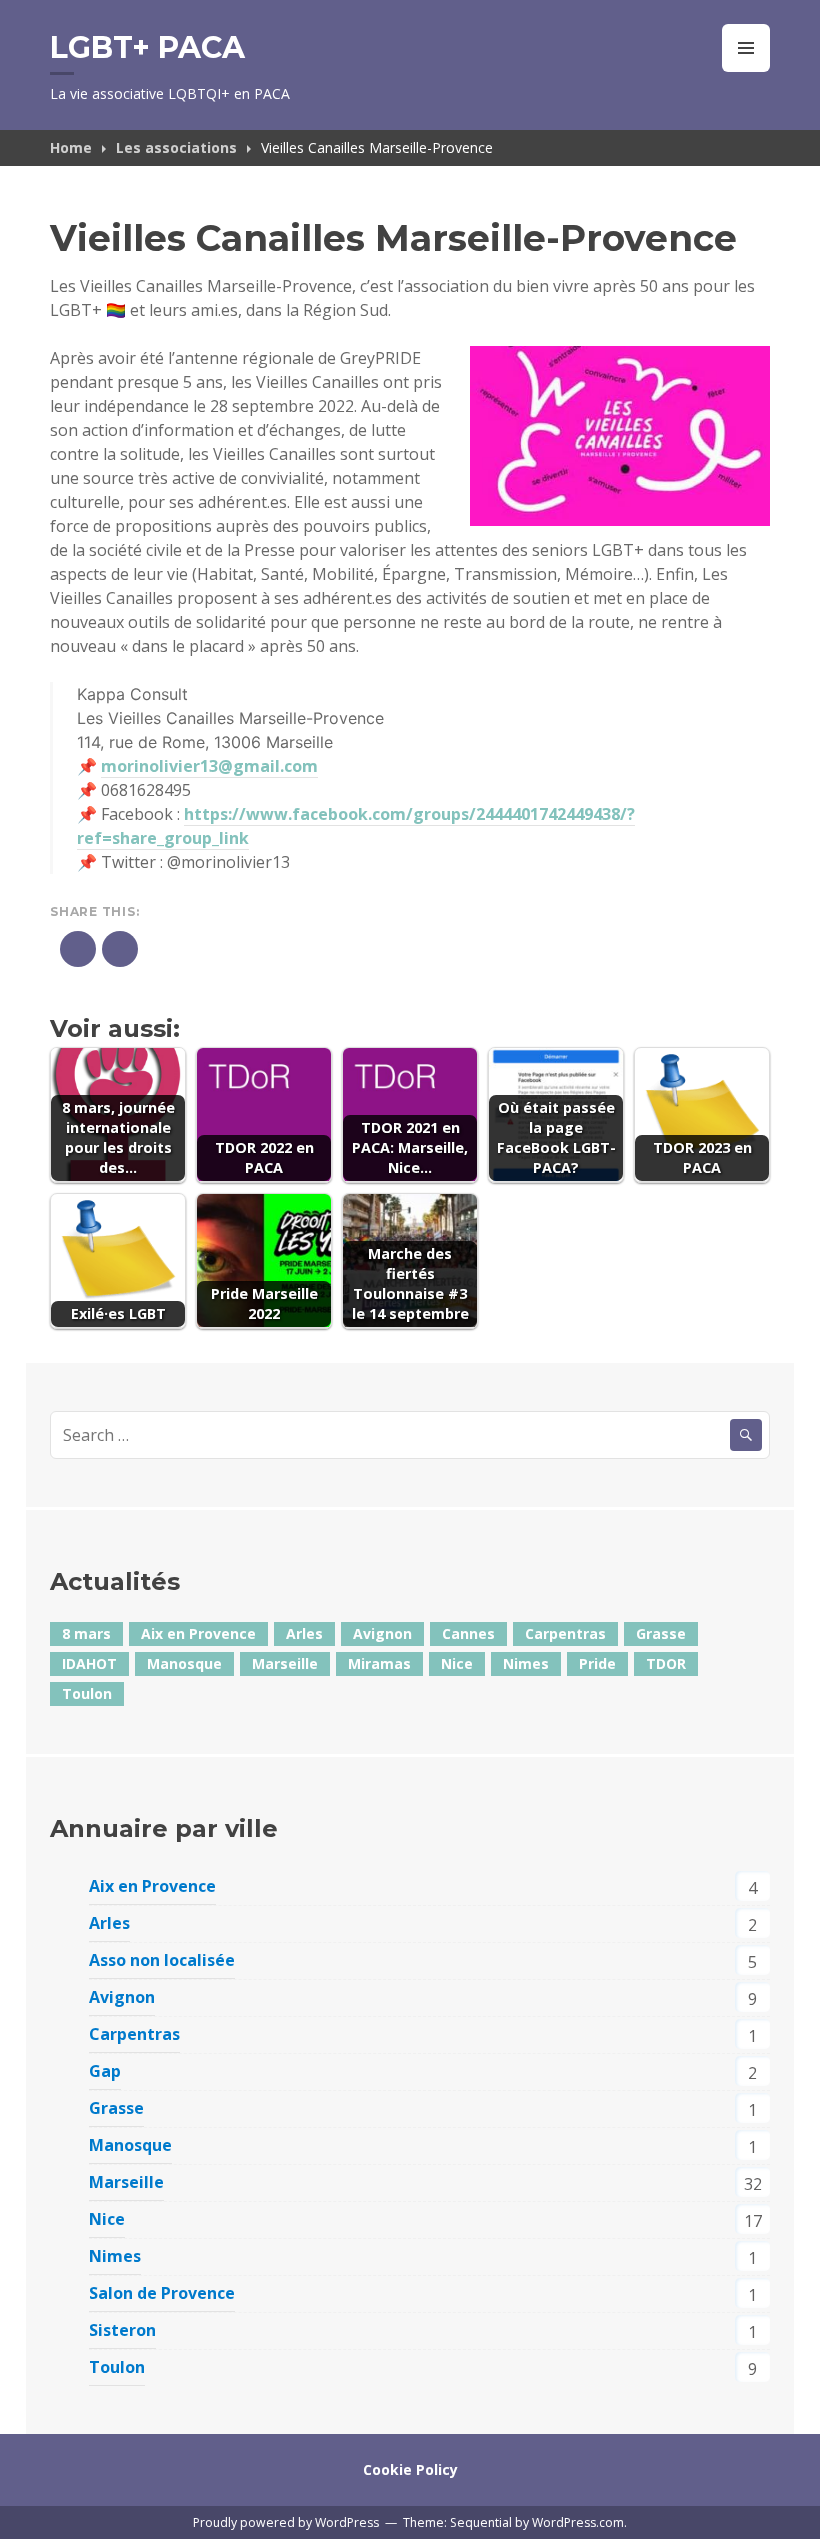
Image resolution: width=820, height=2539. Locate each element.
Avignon (382, 1633)
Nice (457, 1663)
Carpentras (565, 1633)
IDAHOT (89, 1663)
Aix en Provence (198, 1633)
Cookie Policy (410, 2469)
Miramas (379, 1663)
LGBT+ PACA (147, 47)
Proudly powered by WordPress (286, 2522)
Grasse (661, 1633)
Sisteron (122, 2330)
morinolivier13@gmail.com (209, 766)
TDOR (666, 1663)
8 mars (86, 1633)
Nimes (526, 1663)
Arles (304, 1633)
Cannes (468, 1633)
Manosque (184, 1663)
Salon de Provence (162, 2293)
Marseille (285, 1663)
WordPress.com (578, 2522)
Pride (597, 1663)
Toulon (87, 1693)
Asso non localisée (162, 1960)
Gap (105, 2071)
